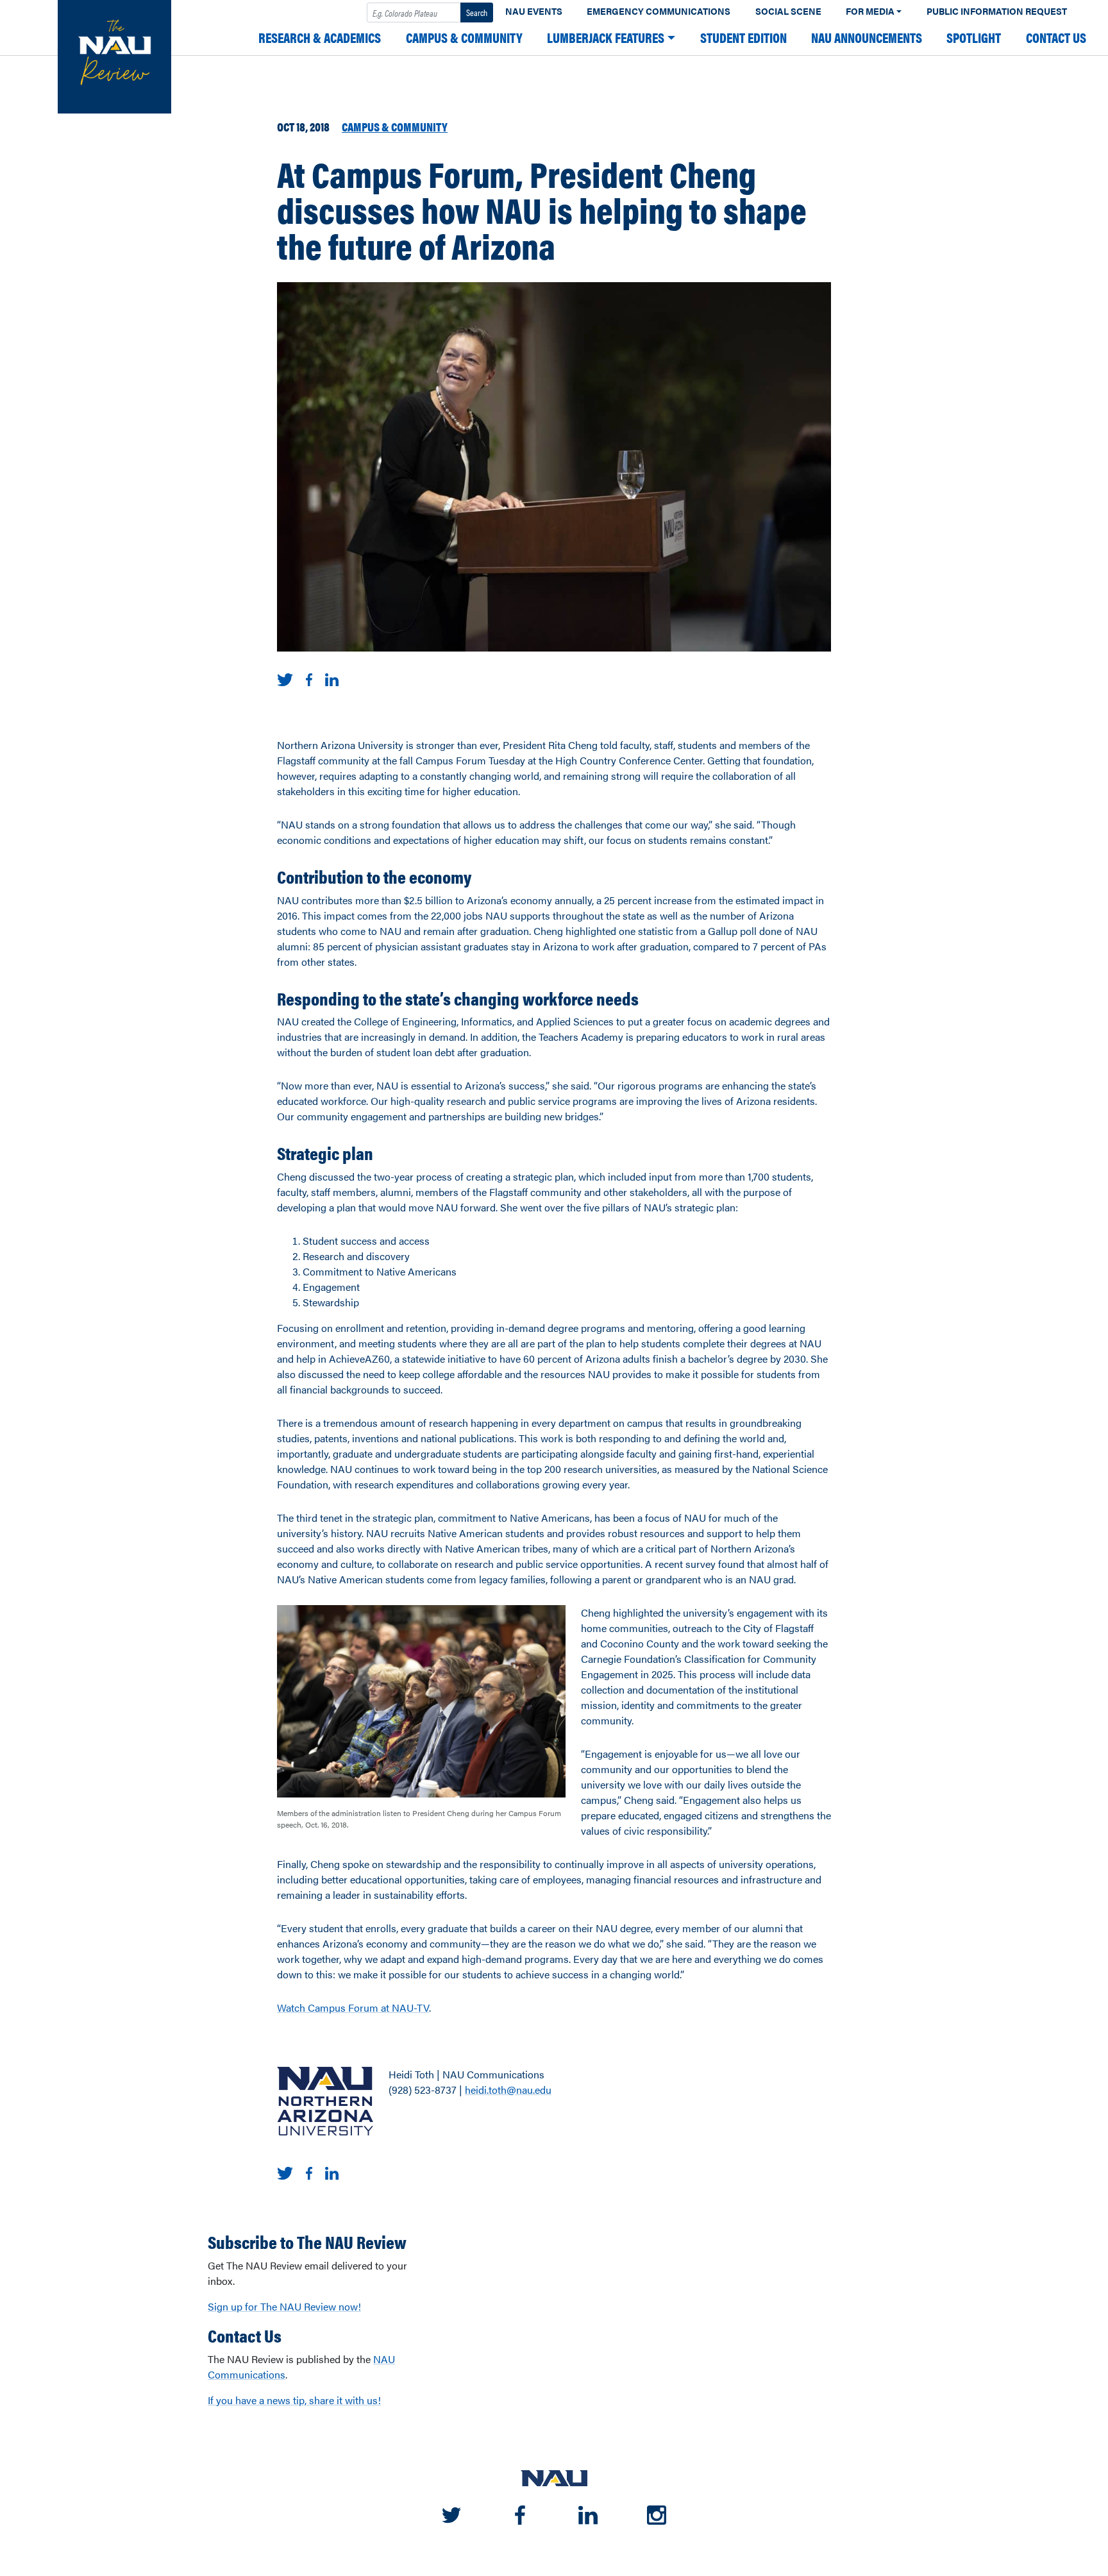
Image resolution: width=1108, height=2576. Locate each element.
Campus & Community (464, 38)
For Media (870, 11)
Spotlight (974, 38)
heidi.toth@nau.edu (508, 2090)
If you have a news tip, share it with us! (294, 2400)
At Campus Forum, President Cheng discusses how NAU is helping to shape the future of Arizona (542, 209)
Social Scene (788, 11)
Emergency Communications (659, 11)
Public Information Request (997, 11)
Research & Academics (320, 38)
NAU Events (534, 11)
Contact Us (1056, 38)
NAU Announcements (867, 38)
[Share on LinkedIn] (332, 678)
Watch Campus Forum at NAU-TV (353, 2008)
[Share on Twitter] (285, 678)
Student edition (743, 38)
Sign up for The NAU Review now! (284, 2306)
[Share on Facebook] (309, 678)
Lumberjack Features (606, 38)
